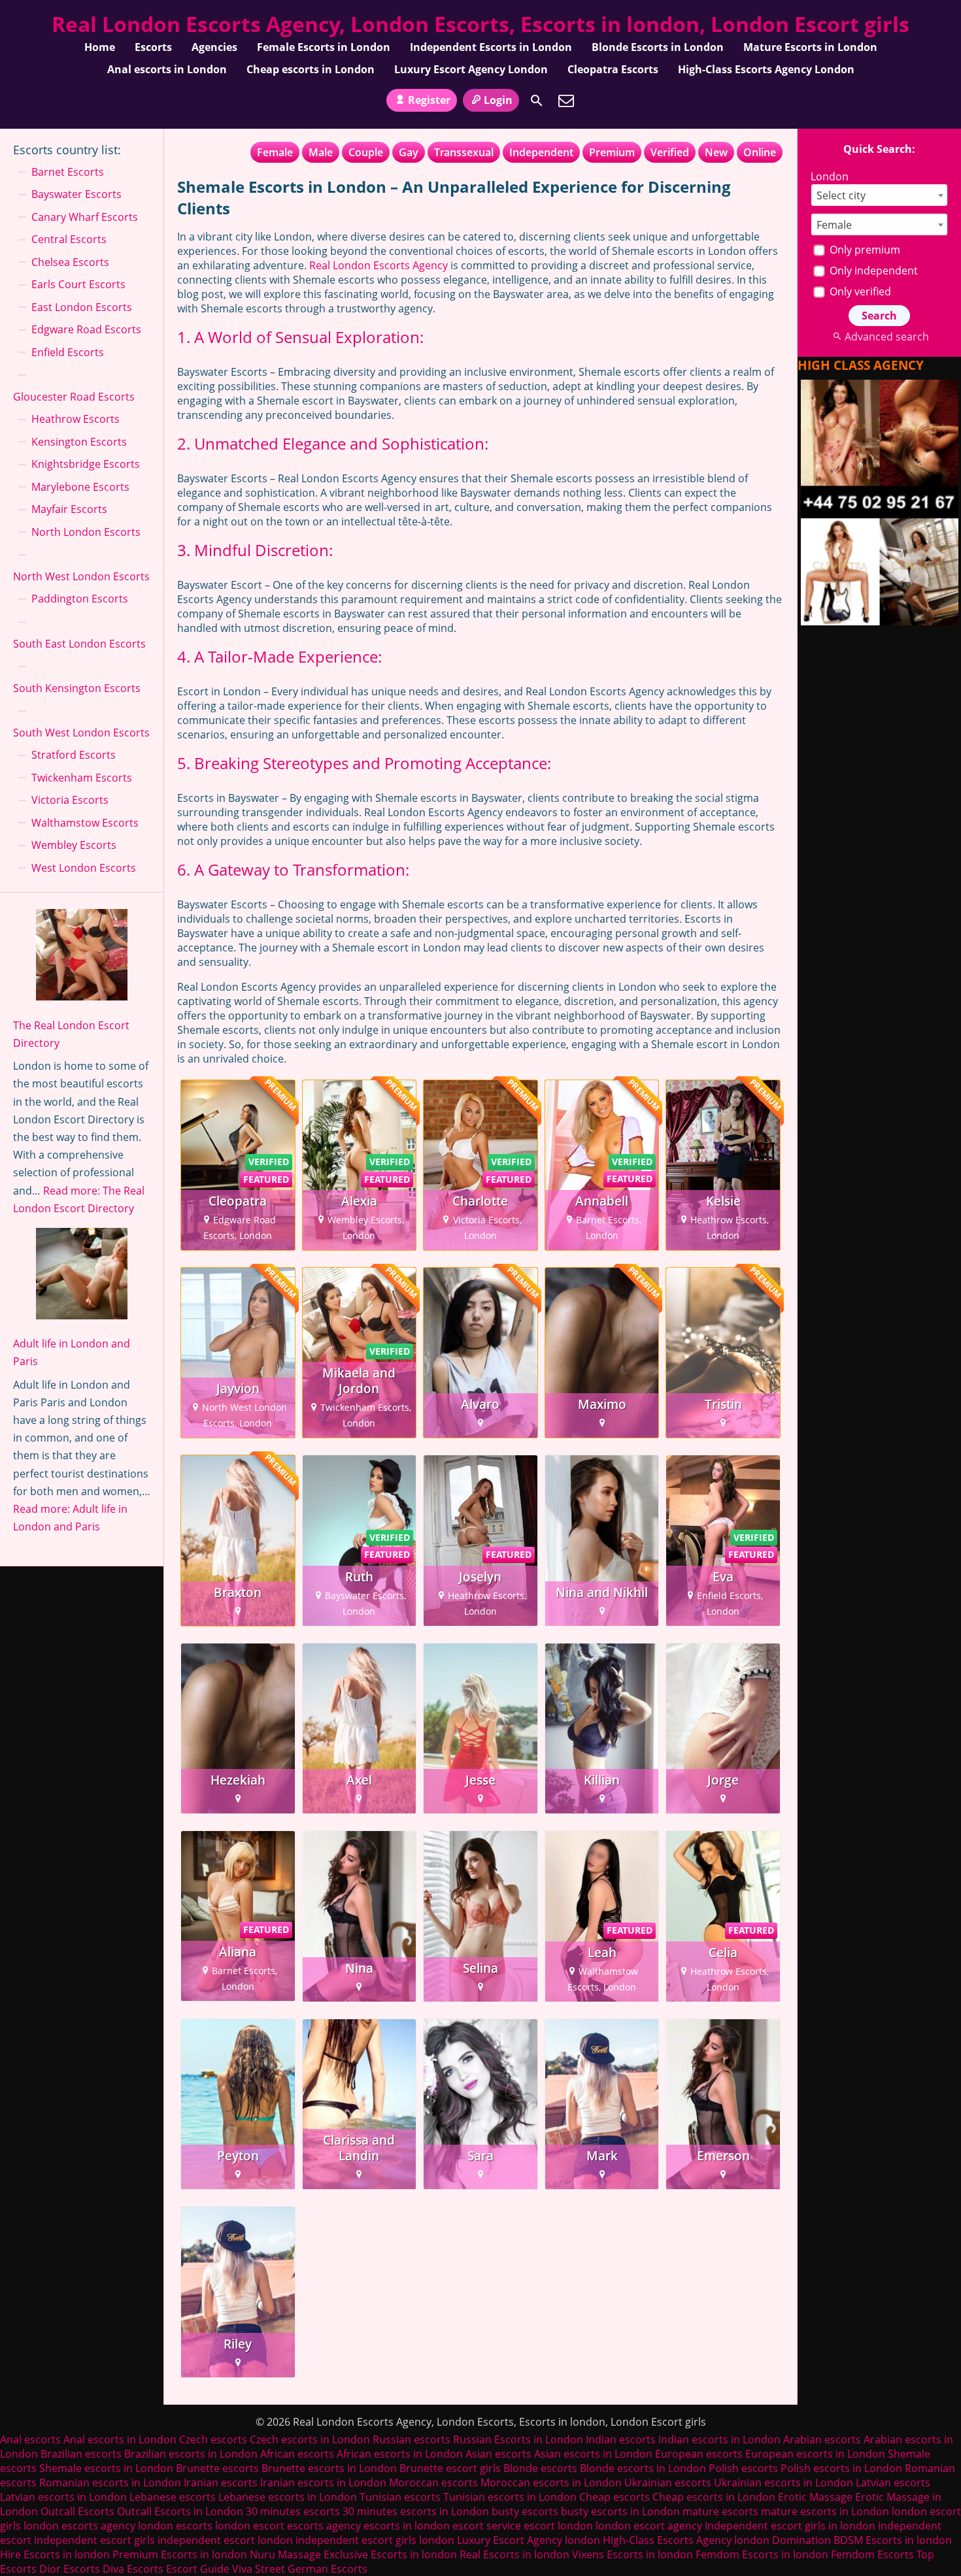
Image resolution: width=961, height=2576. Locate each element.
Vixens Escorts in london (632, 2554)
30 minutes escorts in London (416, 2511)
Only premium (864, 250)
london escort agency (649, 2526)
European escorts (699, 2454)
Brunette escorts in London (329, 2468)
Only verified (859, 291)
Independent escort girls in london (790, 2526)
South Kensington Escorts (77, 688)
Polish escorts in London (841, 2468)
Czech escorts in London (310, 2439)
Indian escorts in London (719, 2439)
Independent (541, 152)
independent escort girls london (375, 2540)
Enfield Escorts (68, 352)
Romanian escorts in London (110, 2483)
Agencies (214, 47)
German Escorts (328, 2569)
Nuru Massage (285, 2554)
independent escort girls (94, 2540)
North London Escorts (86, 532)
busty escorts (525, 2511)
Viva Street (259, 2569)
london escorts (175, 2526)
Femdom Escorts (872, 2554)
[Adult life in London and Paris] (82, 1276)
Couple (366, 152)
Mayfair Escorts (69, 509)
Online (760, 152)
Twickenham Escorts (82, 778)
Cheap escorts (615, 2497)
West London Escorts (84, 868)
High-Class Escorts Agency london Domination (717, 2540)
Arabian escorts (822, 2439)
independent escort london (225, 2540)
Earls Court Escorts (78, 284)
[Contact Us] (566, 101)
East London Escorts (82, 307)
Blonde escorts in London (643, 2468)
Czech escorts (213, 2439)
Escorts (153, 47)
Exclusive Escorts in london (390, 2554)
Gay (409, 152)
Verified (670, 152)
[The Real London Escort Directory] (82, 957)
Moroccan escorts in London (551, 2483)
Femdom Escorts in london (762, 2554)
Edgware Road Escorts (86, 329)
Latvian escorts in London (63, 2497)
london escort (250, 2526)
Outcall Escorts (77, 2511)
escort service (487, 2526)
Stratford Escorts (74, 755)
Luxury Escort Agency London (471, 69)
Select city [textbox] (841, 195)
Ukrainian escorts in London (784, 2483)
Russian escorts (412, 2439)
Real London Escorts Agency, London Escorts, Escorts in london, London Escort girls (480, 24)
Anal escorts (30, 2439)
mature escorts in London (825, 2511)
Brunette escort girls (450, 2468)
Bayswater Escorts (76, 194)
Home (100, 47)
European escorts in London (815, 2454)
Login (498, 100)
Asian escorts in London (593, 2454)
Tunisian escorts (400, 2497)
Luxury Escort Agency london (529, 2540)
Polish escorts (745, 2468)
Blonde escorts (540, 2468)
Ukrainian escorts (668, 2483)
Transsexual (464, 152)
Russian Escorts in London (518, 2439)
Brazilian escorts (82, 2454)
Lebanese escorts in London (288, 2497)
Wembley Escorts (74, 845)
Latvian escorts (893, 2483)
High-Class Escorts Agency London (766, 69)
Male (321, 152)
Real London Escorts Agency (379, 265)
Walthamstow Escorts (85, 823)
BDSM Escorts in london (893, 2540)
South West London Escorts (81, 733)
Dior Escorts (70, 2569)
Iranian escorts (221, 2483)
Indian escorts (621, 2439)
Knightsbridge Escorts (86, 464)
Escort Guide (198, 2569)
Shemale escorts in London (106, 2468)
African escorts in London (400, 2454)
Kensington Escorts (79, 442)
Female (275, 152)
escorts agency (324, 2526)
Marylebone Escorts (80, 487)
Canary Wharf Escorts (85, 217)
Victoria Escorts (70, 800)
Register (429, 100)
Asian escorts (498, 2454)
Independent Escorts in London (491, 47)
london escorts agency (79, 2526)
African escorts (297, 2454)
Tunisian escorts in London (510, 2497)
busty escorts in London (620, 2511)
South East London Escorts (79, 644)
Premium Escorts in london (180, 2554)
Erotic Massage (815, 2497)
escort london (558, 2526)
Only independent (872, 271)
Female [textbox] (834, 225)
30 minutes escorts (293, 2511)
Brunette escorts (217, 2468)
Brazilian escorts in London (191, 2454)
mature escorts (720, 2511)
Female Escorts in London (324, 47)
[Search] (537, 101)
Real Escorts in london (514, 2554)
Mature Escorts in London (810, 47)
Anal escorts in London (167, 69)
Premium (612, 152)
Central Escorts (69, 239)
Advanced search (886, 337)
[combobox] (879, 195)
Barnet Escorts (68, 172)
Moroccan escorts (433, 2483)
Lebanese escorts (173, 2497)
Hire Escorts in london (55, 2554)
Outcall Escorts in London (180, 2511)
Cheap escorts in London (311, 69)
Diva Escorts (133, 2569)
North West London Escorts (81, 576)
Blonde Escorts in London (658, 47)
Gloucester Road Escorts (74, 397)
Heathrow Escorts (76, 419)
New (716, 152)
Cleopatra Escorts (613, 69)
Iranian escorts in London (323, 2483)
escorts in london (407, 2526)
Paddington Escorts (80, 599)
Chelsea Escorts (70, 262)
